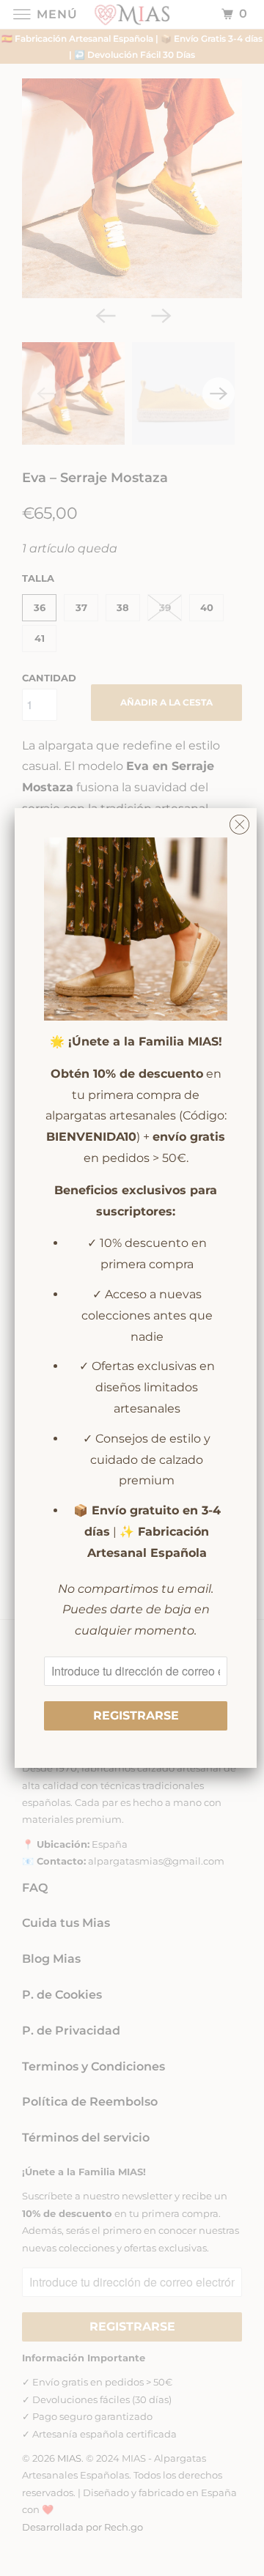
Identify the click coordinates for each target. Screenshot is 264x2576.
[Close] (239, 821)
